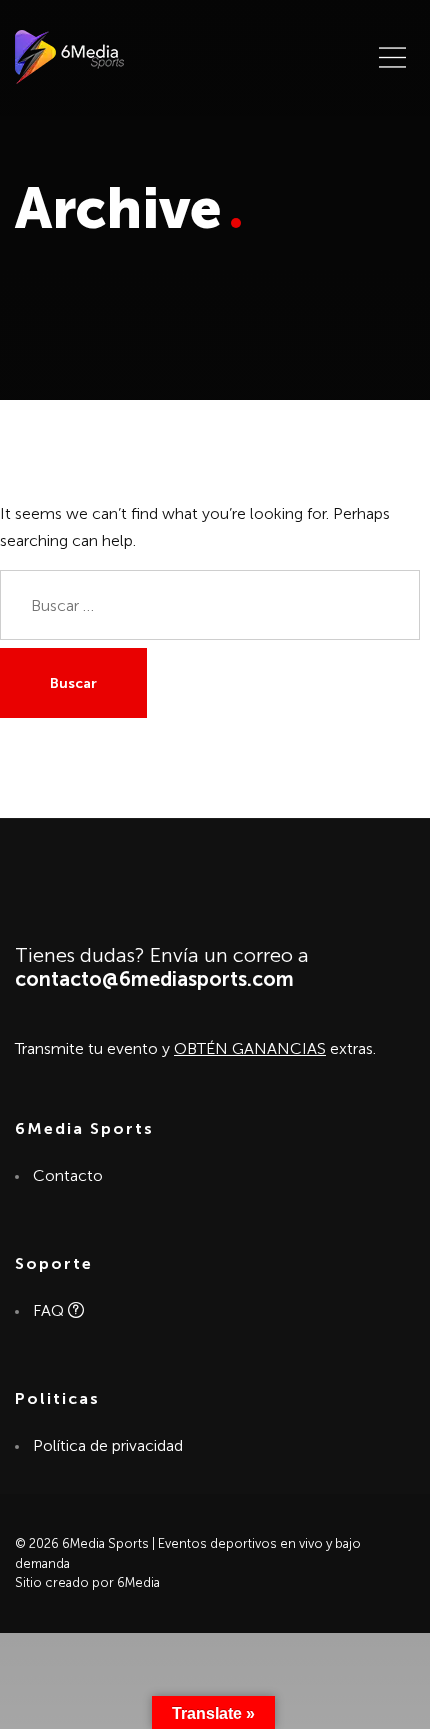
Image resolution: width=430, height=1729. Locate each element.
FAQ (50, 1310)
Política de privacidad (107, 1445)
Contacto (67, 1175)
